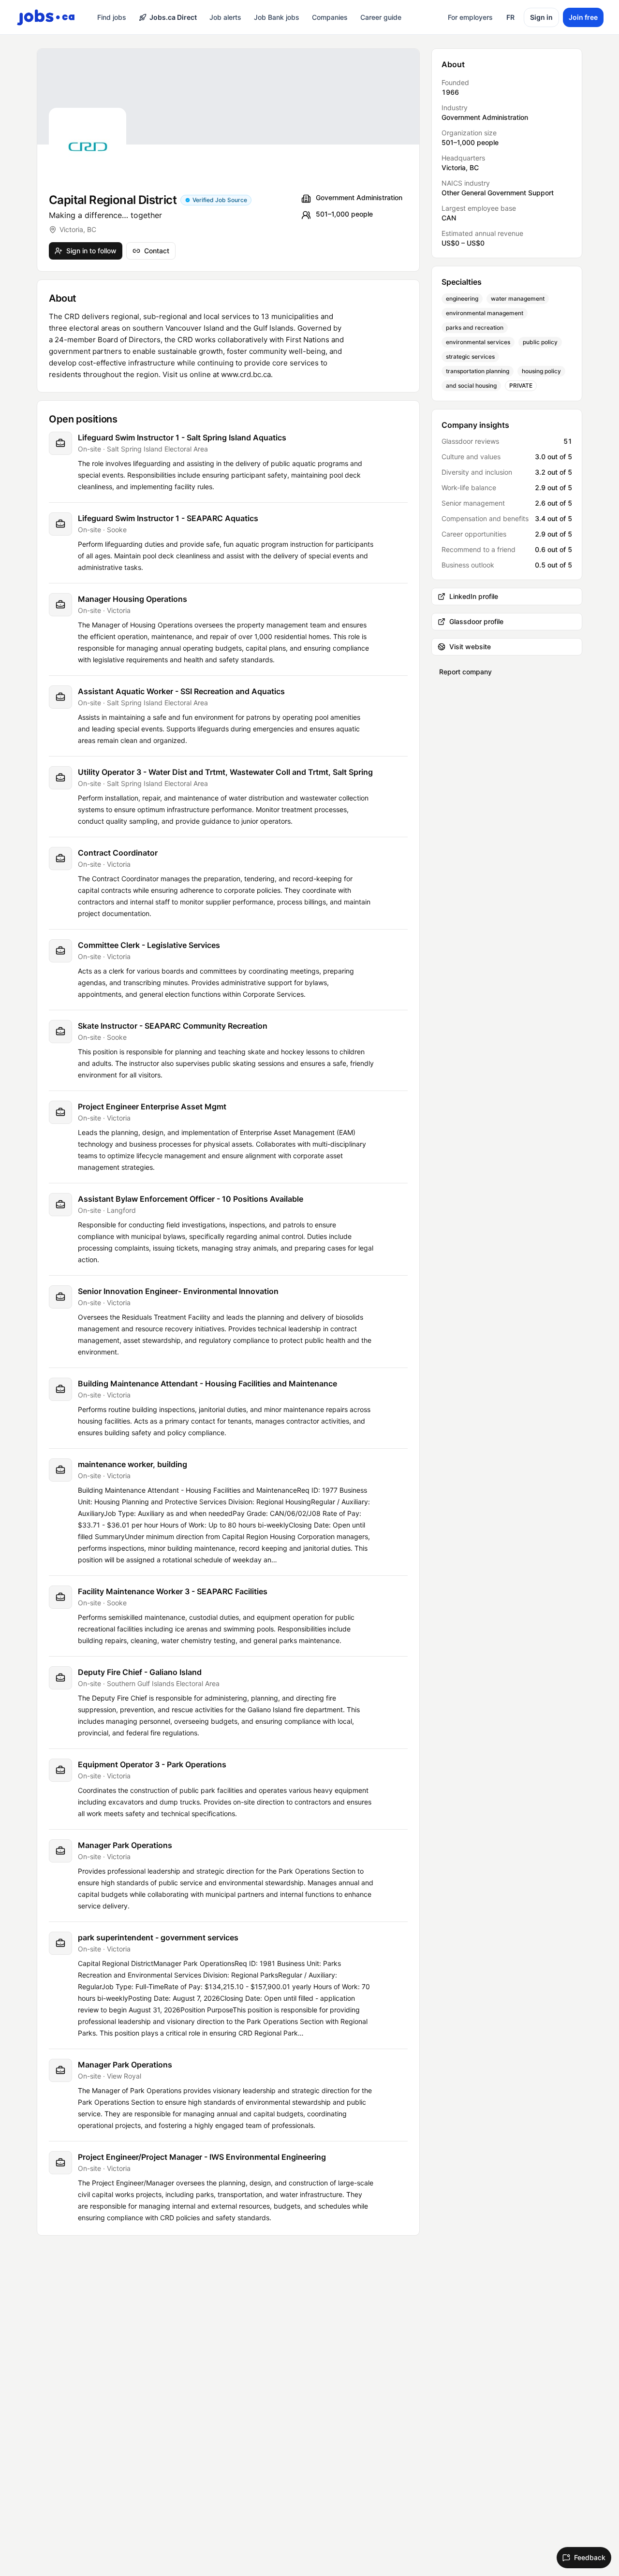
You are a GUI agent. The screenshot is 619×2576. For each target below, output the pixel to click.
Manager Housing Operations (133, 599)
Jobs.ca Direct (173, 17)
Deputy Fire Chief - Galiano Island (140, 1672)
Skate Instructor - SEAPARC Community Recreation (173, 1026)
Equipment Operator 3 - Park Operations (152, 1764)
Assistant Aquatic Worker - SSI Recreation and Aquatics (181, 691)
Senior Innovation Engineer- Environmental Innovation (178, 1291)
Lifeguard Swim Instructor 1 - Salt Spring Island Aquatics (182, 437)
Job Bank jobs (277, 17)
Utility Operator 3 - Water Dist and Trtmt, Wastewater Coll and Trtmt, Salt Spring (225, 772)
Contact (157, 251)
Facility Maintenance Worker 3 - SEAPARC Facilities (173, 1591)
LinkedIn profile (474, 596)
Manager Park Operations (125, 1845)
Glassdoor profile (476, 621)
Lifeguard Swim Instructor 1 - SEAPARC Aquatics (168, 518)
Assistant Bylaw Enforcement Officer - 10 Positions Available (191, 1199)
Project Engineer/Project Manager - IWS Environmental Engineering (202, 2157)
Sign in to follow (91, 251)
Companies (330, 17)
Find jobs (112, 17)
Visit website (470, 647)
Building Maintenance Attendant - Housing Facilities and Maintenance (207, 1383)
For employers (470, 17)
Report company (465, 672)
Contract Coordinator (118, 853)
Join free (583, 17)
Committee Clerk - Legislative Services (149, 945)
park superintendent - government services (158, 1937)
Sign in (541, 17)
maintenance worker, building (133, 1464)
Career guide (381, 17)
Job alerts (225, 17)
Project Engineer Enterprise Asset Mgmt (152, 1106)
